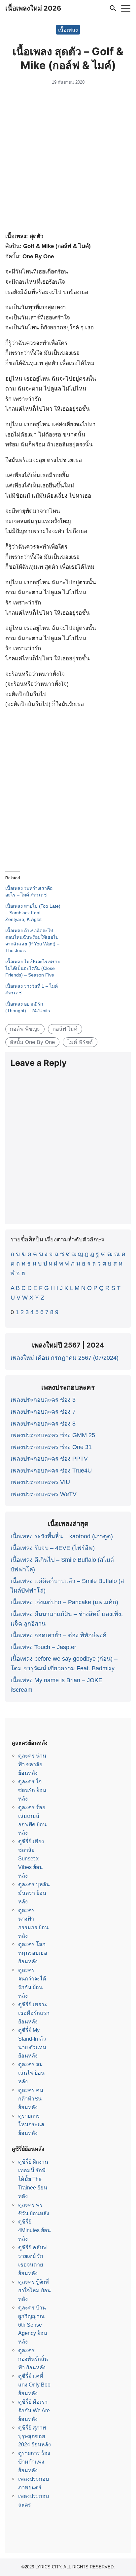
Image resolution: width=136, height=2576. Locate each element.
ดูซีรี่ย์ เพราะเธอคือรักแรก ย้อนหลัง (34, 2013)
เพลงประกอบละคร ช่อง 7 (43, 1412)
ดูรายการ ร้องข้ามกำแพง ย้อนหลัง (34, 2462)
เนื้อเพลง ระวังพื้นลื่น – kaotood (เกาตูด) (62, 1536)
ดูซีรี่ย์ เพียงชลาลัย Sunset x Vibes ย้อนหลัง (31, 1858)
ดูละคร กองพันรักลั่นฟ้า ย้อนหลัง (33, 2359)
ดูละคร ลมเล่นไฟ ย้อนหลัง (31, 2073)
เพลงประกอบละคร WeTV (44, 1494)
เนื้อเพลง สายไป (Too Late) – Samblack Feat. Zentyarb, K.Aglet (33, 913)
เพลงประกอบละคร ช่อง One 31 (51, 1447)
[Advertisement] (68, 160)
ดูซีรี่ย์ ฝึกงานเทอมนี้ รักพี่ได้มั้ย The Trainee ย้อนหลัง (33, 2179)
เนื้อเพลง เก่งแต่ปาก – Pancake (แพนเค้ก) (64, 1602)
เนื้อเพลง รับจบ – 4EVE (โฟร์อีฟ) (53, 1548)
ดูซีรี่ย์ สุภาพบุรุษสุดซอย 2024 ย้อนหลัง (34, 2436)
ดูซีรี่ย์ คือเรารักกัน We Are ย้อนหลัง (34, 2410)
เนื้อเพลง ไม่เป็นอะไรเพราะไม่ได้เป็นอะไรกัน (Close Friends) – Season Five (33, 968)
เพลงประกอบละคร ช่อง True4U (51, 1471)
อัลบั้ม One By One (32, 1042)
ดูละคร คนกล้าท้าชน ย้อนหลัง (31, 2098)
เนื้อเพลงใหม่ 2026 (33, 8)
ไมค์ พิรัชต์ (80, 1042)
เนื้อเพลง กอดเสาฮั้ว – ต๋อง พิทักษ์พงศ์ (58, 1635)
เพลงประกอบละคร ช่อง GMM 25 (53, 1435)
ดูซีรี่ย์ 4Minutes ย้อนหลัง (34, 2230)
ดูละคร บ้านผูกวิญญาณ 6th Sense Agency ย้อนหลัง (33, 2325)
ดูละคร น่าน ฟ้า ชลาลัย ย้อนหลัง (32, 1764)
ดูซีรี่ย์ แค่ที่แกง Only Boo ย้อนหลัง (34, 2385)
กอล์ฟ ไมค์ (65, 1029)
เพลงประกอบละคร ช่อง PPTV (49, 1459)
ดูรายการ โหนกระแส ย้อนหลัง (31, 2124)
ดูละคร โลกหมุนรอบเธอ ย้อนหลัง (33, 1953)
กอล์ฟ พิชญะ (25, 1029)
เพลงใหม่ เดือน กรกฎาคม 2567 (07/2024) (65, 1358)
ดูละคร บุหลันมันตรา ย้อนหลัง (34, 1893)
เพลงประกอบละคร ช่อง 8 (43, 1424)
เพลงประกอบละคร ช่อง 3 (43, 1400)
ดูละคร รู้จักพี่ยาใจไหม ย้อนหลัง (34, 2290)
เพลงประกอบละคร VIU (40, 1482)
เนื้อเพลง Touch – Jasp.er (43, 1647)
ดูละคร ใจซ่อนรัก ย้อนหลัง (32, 1790)
